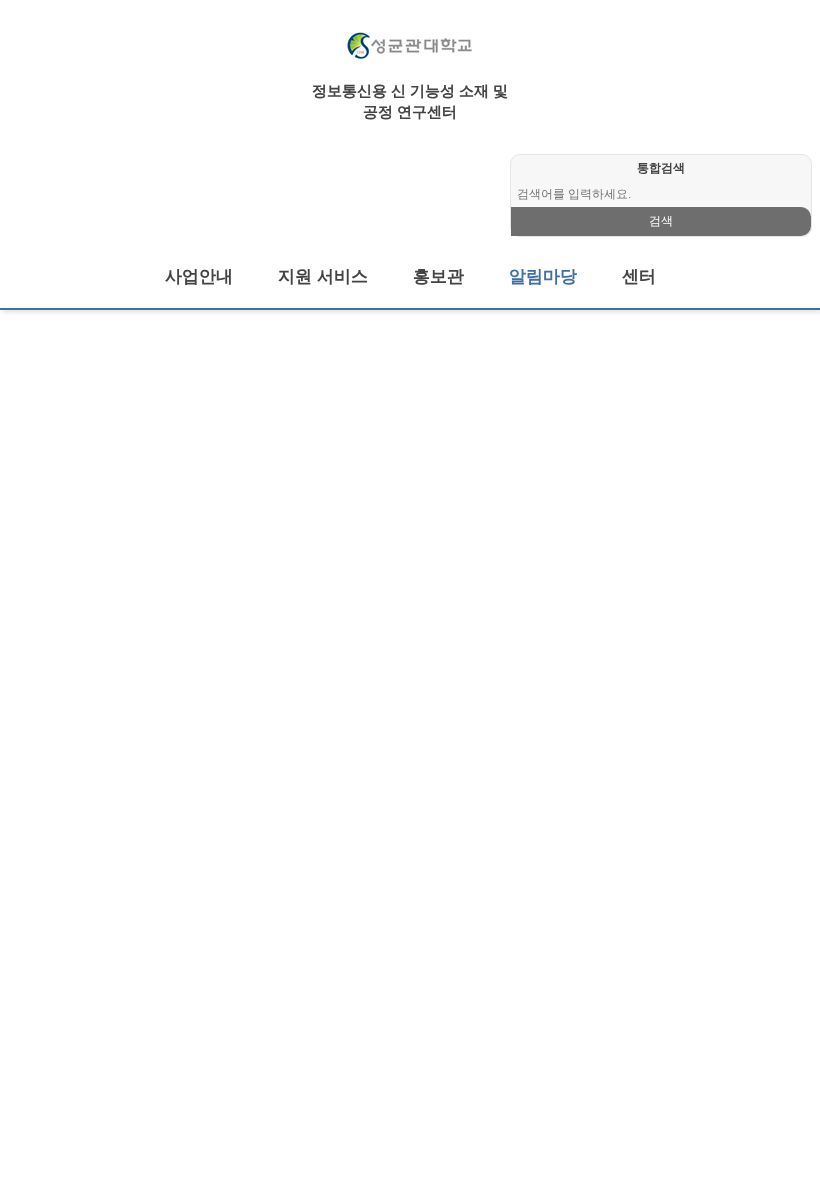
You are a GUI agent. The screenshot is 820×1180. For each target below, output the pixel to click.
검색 (661, 221)
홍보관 (438, 276)
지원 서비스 (323, 276)
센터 (639, 276)
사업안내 (199, 276)
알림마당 (543, 276)
